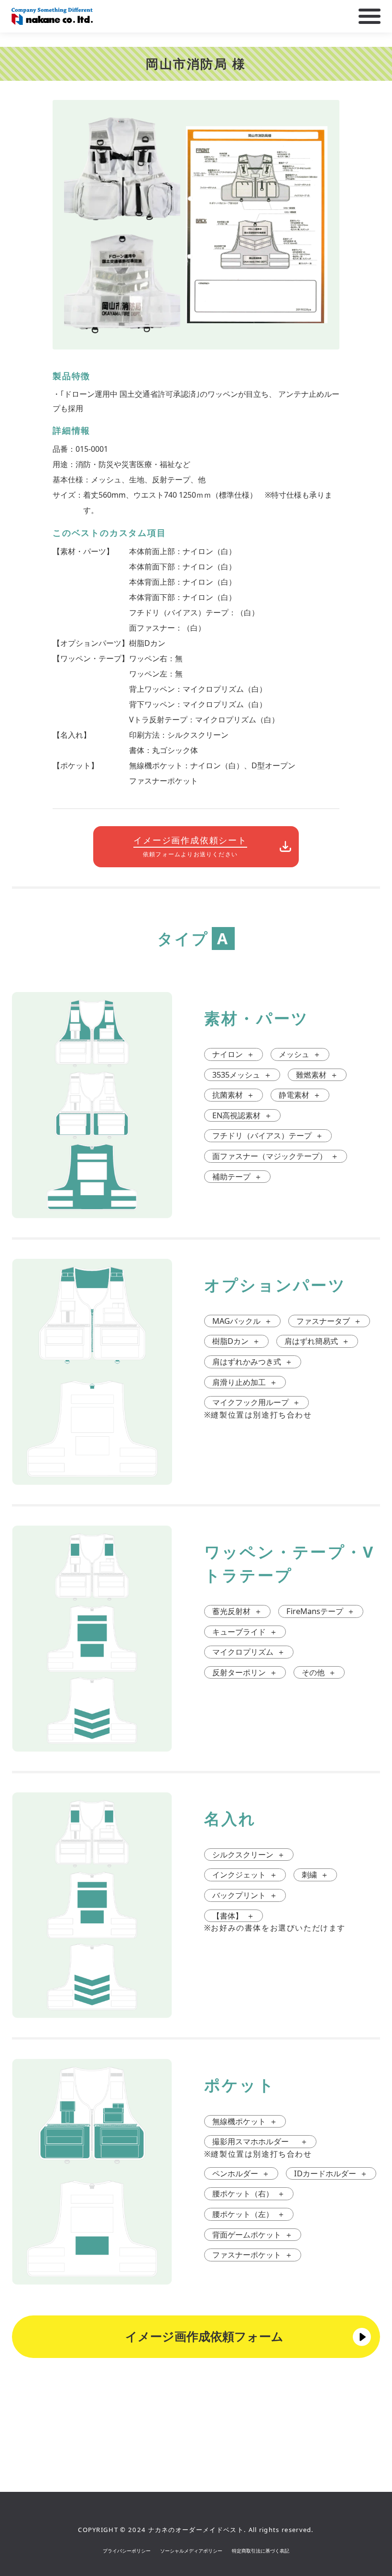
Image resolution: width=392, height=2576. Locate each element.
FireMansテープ (321, 1611)
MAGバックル (242, 1321)
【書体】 (233, 1916)
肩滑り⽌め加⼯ (245, 1382)
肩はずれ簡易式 (317, 1341)
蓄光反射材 (237, 1611)
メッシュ (300, 1054)
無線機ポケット (245, 2121)
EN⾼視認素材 (242, 1115)
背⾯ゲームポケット (252, 2234)
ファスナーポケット (252, 2254)
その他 (319, 1672)
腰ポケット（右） (249, 2193)
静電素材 (300, 1095)
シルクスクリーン (249, 1854)
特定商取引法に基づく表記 (261, 2551)
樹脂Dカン (236, 1341)
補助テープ (237, 1176)
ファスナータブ (329, 1321)
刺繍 (315, 1874)
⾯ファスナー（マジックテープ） (275, 1156)
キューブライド (245, 1632)
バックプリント (245, 1895)
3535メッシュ (242, 1075)
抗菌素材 (233, 1095)
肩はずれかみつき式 (252, 1361)
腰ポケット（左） (249, 2214)
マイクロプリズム (249, 1652)
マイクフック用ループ (256, 1402)
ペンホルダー (241, 2173)
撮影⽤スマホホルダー (260, 2141)
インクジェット (245, 1874)
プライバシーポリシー (127, 2551)
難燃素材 (317, 1075)
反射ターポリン (245, 1672)
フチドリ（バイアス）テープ (268, 1135)
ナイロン (233, 1054)
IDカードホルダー (331, 2173)
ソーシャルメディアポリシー (191, 2551)
